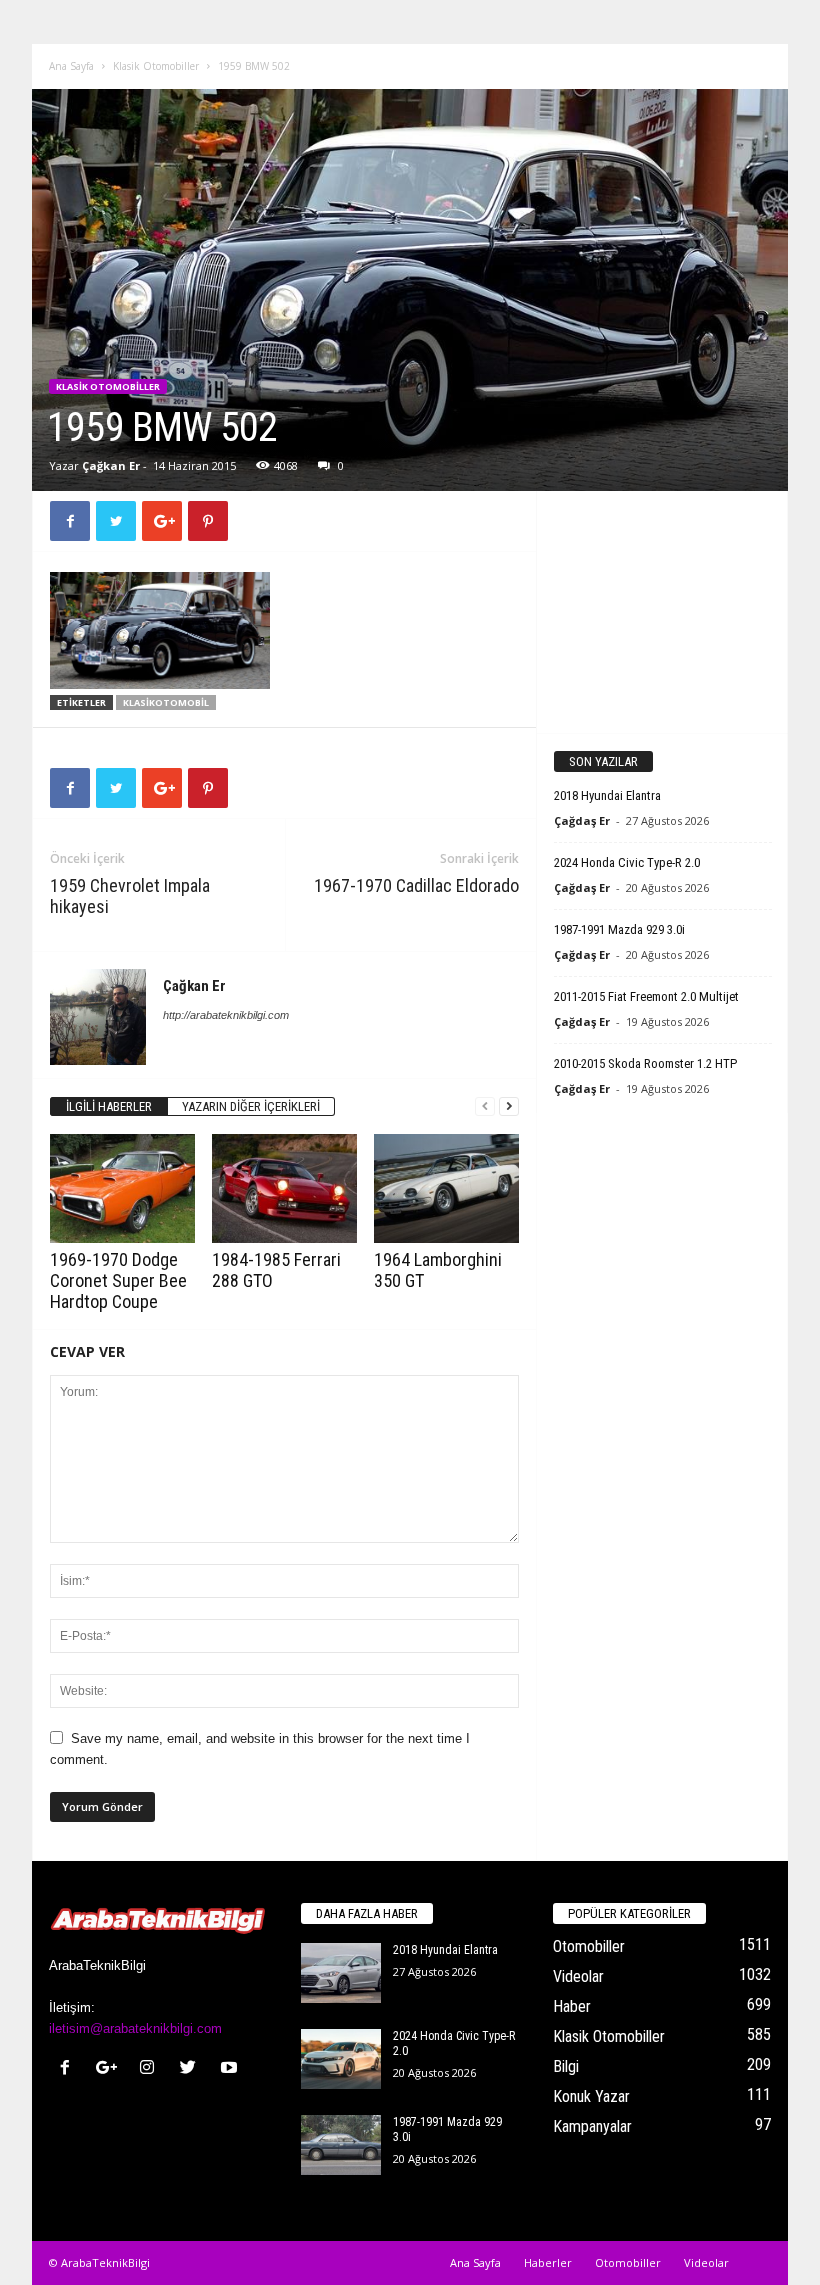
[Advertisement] (663, 611)
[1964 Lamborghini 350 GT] (446, 1188)
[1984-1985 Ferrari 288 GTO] (284, 1188)
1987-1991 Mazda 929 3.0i (619, 929)
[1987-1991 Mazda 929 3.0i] (341, 2145)
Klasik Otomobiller (156, 66)
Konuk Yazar (591, 2096)
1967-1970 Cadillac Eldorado (416, 885)
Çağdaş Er (582, 820)
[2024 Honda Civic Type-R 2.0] (341, 2059)
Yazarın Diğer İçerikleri (251, 1106)
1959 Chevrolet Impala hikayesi (130, 896)
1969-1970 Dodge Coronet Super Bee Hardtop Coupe (118, 1280)
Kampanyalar (592, 2126)
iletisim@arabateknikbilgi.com (135, 2028)
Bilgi (566, 2066)
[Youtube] (231, 2069)
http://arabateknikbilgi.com (226, 1015)
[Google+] (110, 2069)
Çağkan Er (111, 465)
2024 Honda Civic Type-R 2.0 (627, 862)
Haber (572, 2006)
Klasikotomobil (166, 702)
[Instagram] (151, 2069)
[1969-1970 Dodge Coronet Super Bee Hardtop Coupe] (122, 1188)
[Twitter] (192, 2069)
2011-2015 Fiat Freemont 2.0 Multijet (646, 996)
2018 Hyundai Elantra (607, 795)
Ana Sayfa (71, 66)
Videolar (578, 1976)
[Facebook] (69, 2069)
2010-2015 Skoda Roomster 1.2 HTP (645, 1063)
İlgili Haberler (109, 1106)
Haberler (548, 2262)
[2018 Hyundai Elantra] (341, 1973)
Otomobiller (589, 1946)
